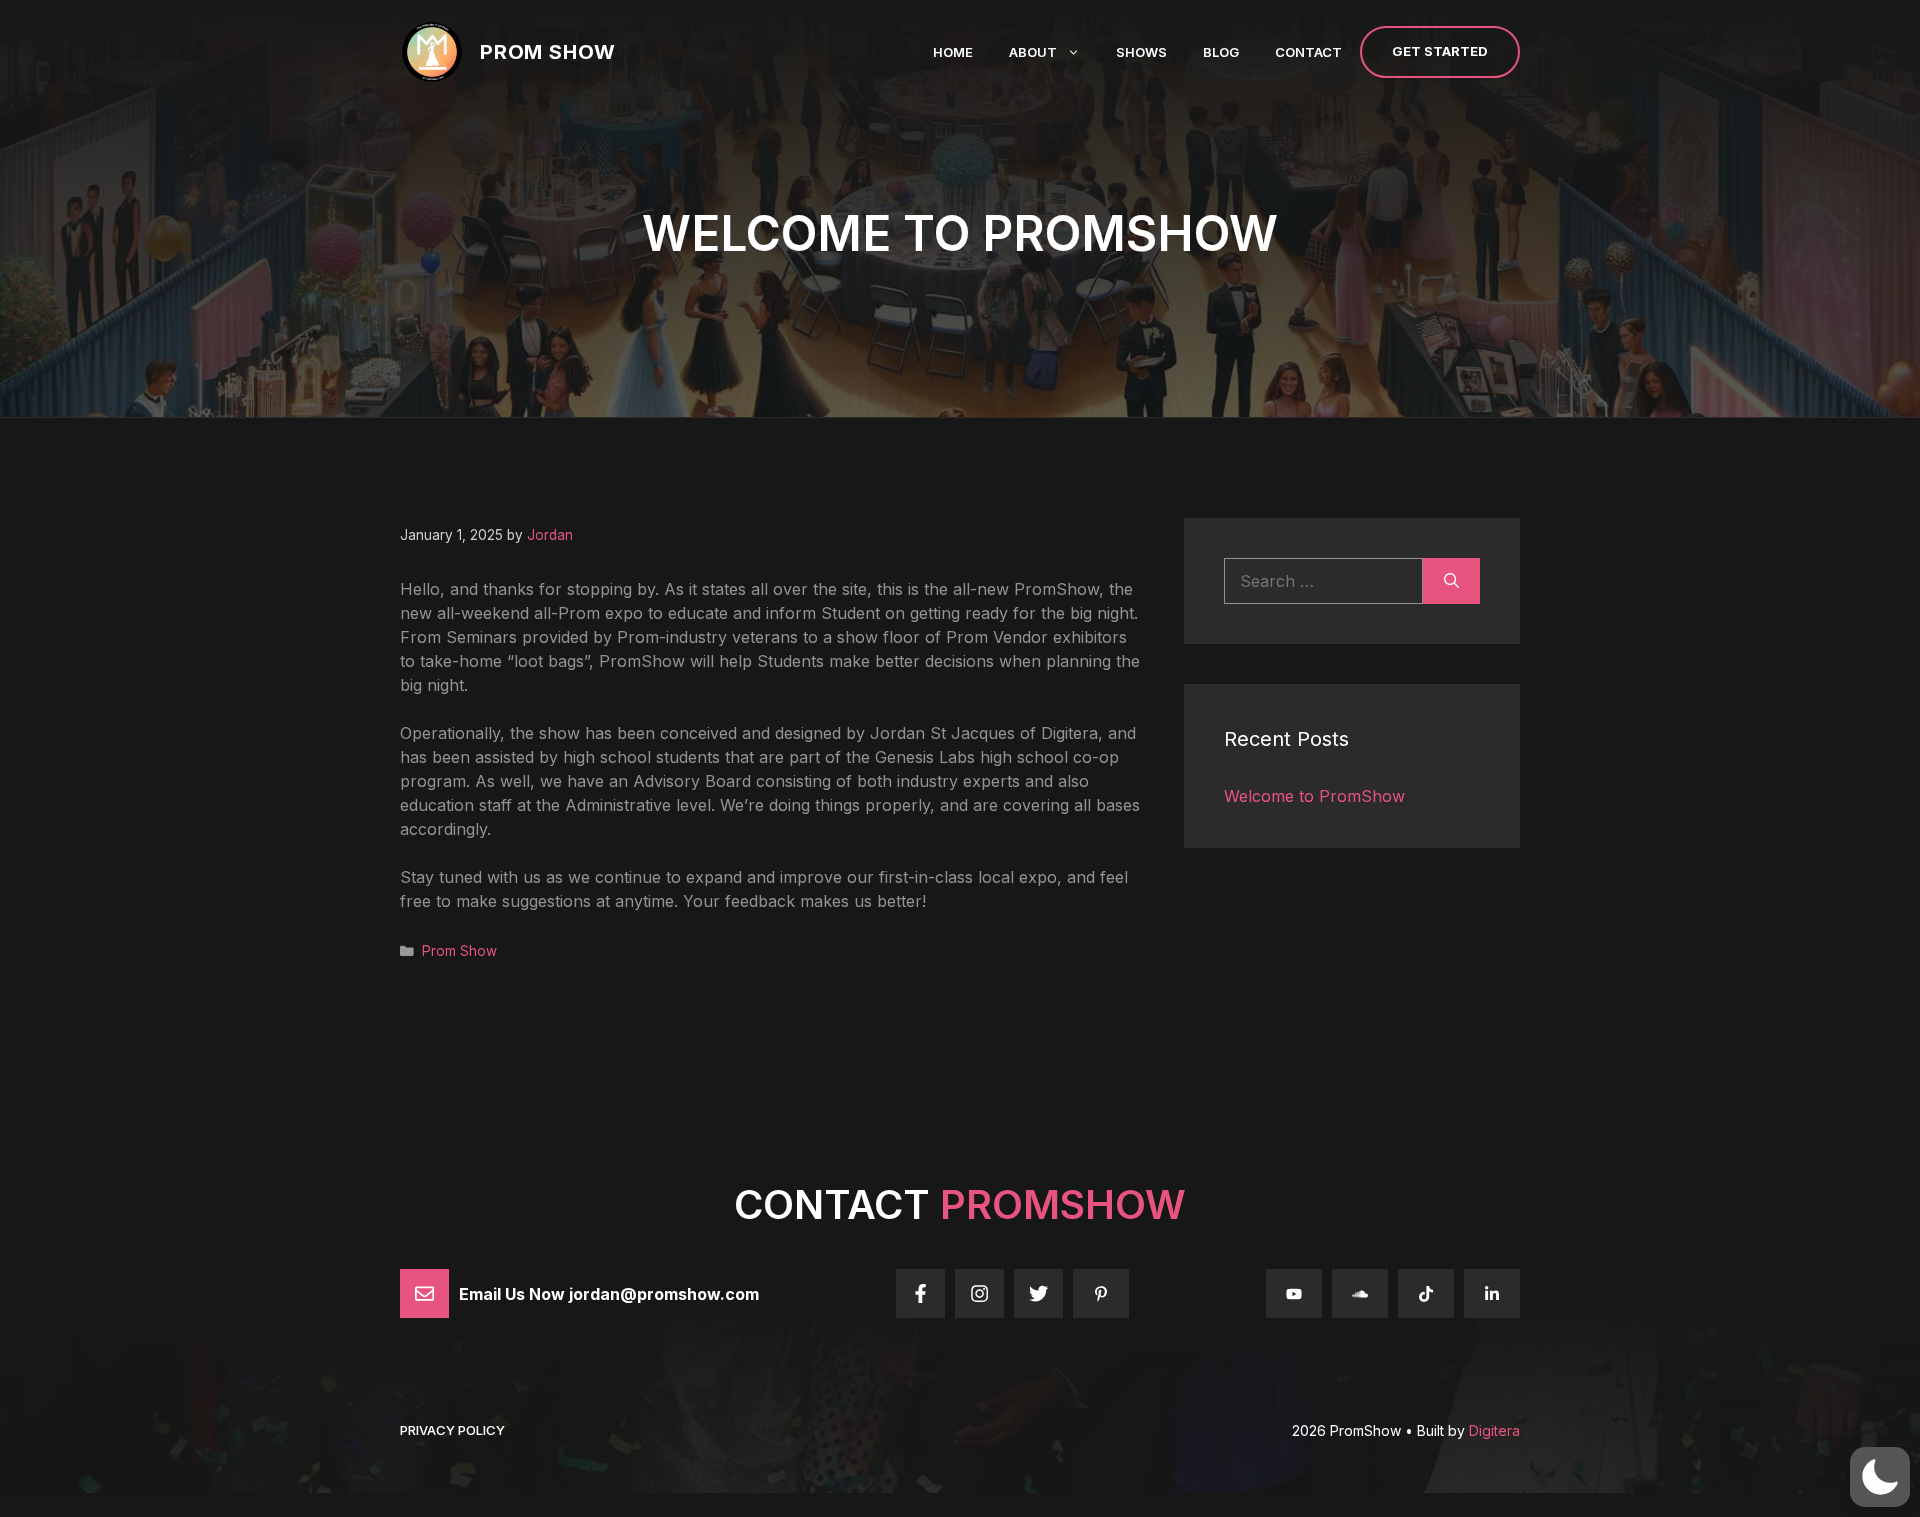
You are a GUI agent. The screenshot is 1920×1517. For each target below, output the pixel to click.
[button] (1880, 1477)
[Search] (1451, 581)
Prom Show (548, 52)
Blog (1221, 52)
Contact (1308, 52)
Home (953, 52)
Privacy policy (452, 1430)
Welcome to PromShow (1314, 796)
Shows (1141, 52)
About (1033, 52)
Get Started (1440, 51)
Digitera (1494, 1430)
